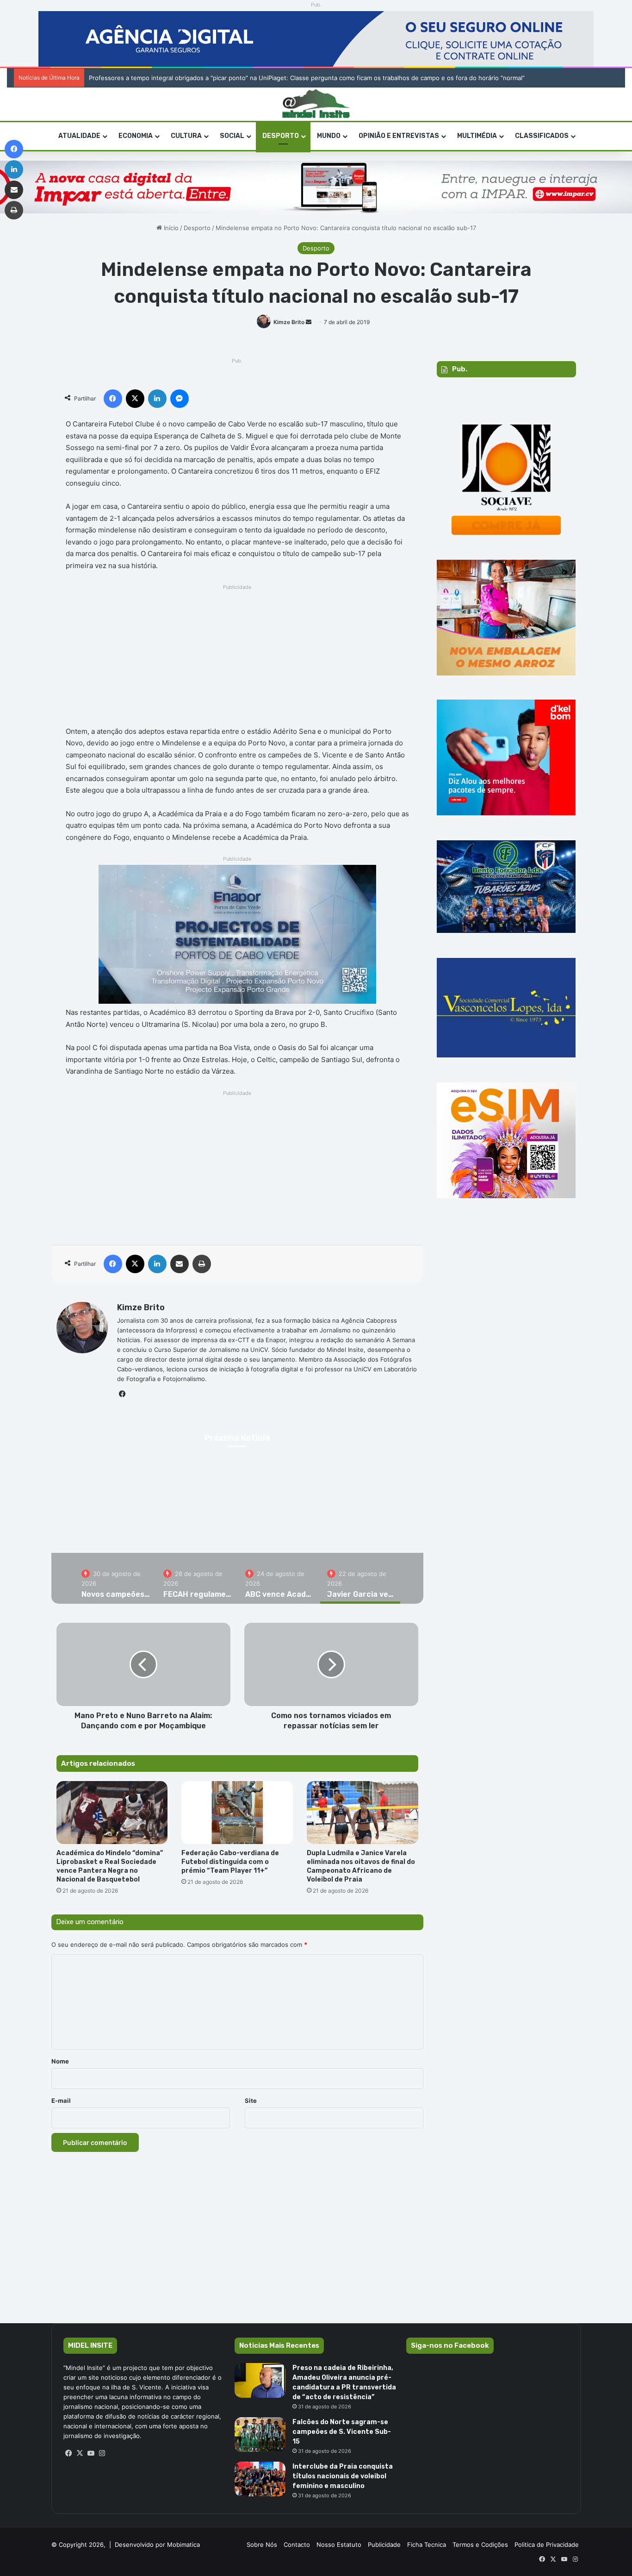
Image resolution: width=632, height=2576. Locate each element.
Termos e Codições (480, 2545)
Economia (136, 136)
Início (170, 228)
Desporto (281, 136)
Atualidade (79, 136)
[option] (115, 1578)
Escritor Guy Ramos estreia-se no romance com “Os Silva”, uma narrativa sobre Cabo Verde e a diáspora (238, 78)
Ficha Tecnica (427, 2545)
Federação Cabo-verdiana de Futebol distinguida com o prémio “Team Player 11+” (230, 1862)
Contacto (297, 2545)
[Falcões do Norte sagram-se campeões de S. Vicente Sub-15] (260, 2435)
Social (232, 136)
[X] (80, 2453)
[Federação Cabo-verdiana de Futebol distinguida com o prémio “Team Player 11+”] (237, 1813)
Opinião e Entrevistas (399, 136)
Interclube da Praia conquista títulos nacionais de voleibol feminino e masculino (343, 2476)
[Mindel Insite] (316, 104)
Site (251, 2101)
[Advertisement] (238, 658)
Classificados (542, 136)
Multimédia (477, 136)
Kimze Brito (289, 322)
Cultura (186, 136)
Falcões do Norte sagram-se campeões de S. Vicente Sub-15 (342, 2432)
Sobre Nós (262, 2545)
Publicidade (384, 2545)
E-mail (61, 2101)
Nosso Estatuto (339, 2545)
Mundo (329, 136)
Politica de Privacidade (547, 2545)
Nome (60, 2061)
